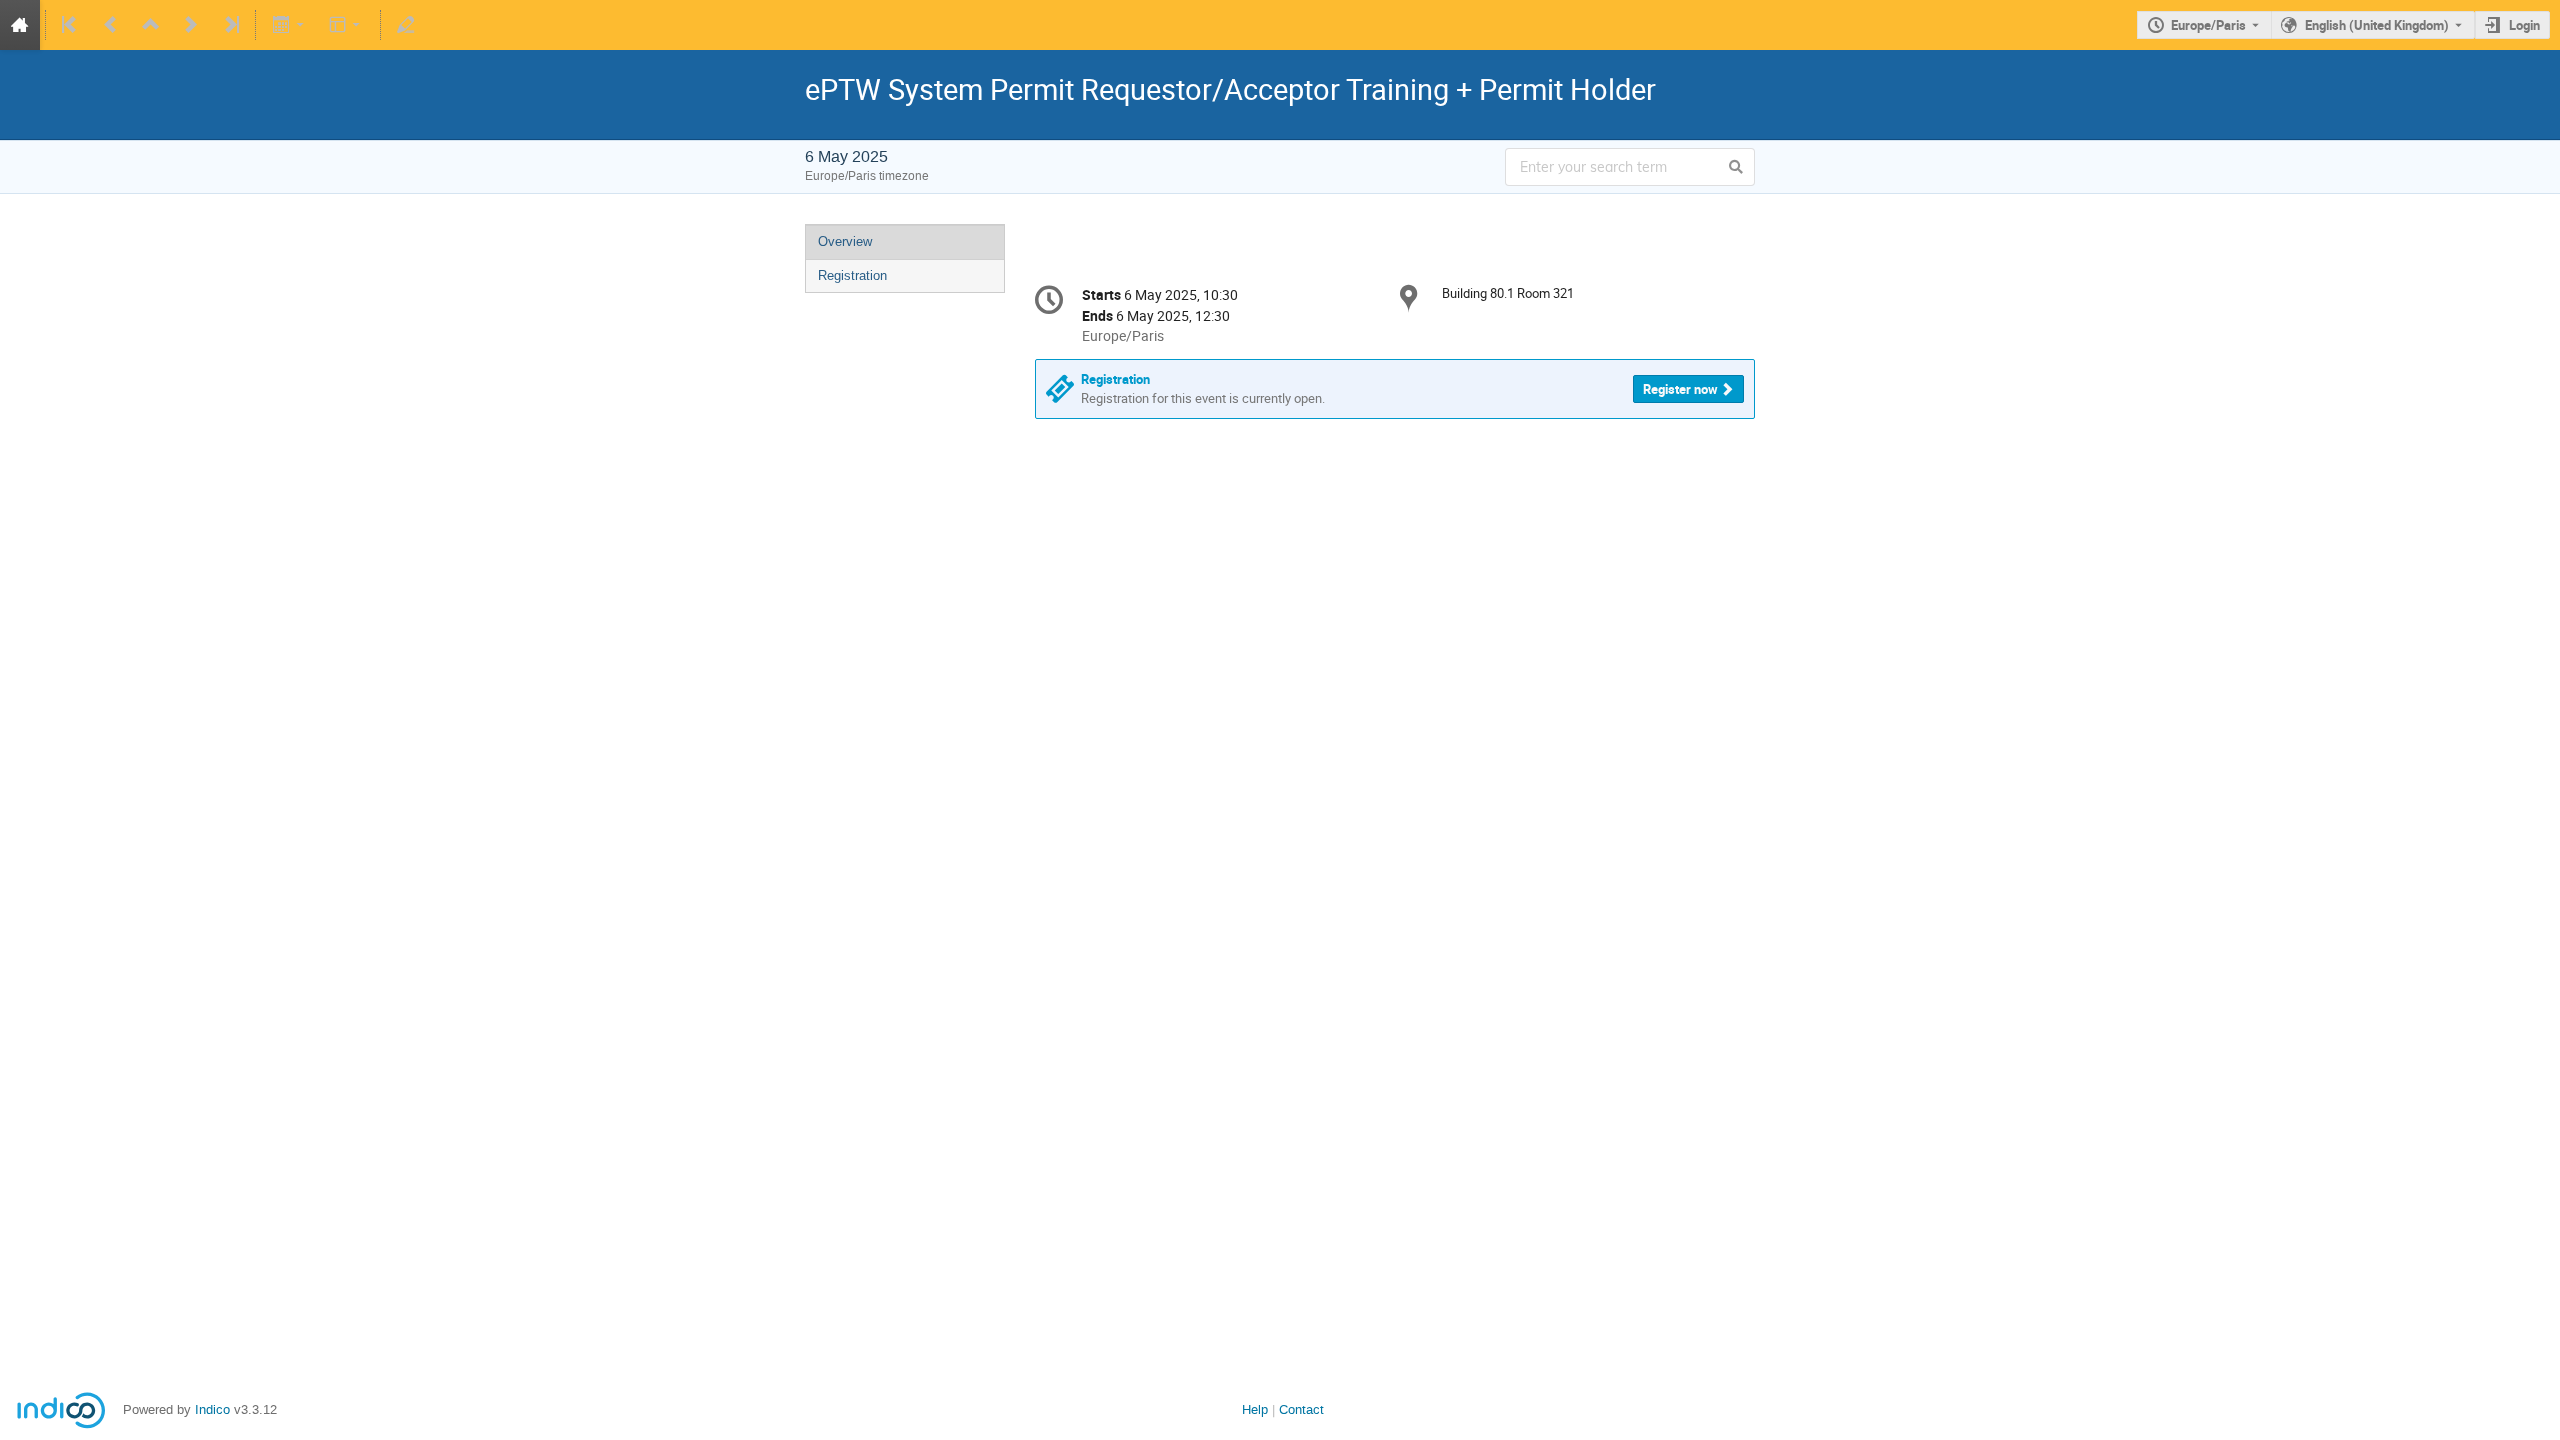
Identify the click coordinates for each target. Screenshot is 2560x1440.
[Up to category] (151, 25)
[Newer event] (191, 25)
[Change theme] (346, 25)
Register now (1680, 389)
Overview (845, 241)
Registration (852, 275)
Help (1255, 1409)
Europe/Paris (2208, 25)
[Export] (289, 25)
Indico (212, 1409)
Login (2524, 25)
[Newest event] (230, 25)
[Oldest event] (71, 25)
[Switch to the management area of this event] (406, 25)
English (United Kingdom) (2377, 25)
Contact (1301, 1409)
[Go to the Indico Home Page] (20, 25)
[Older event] (111, 25)
